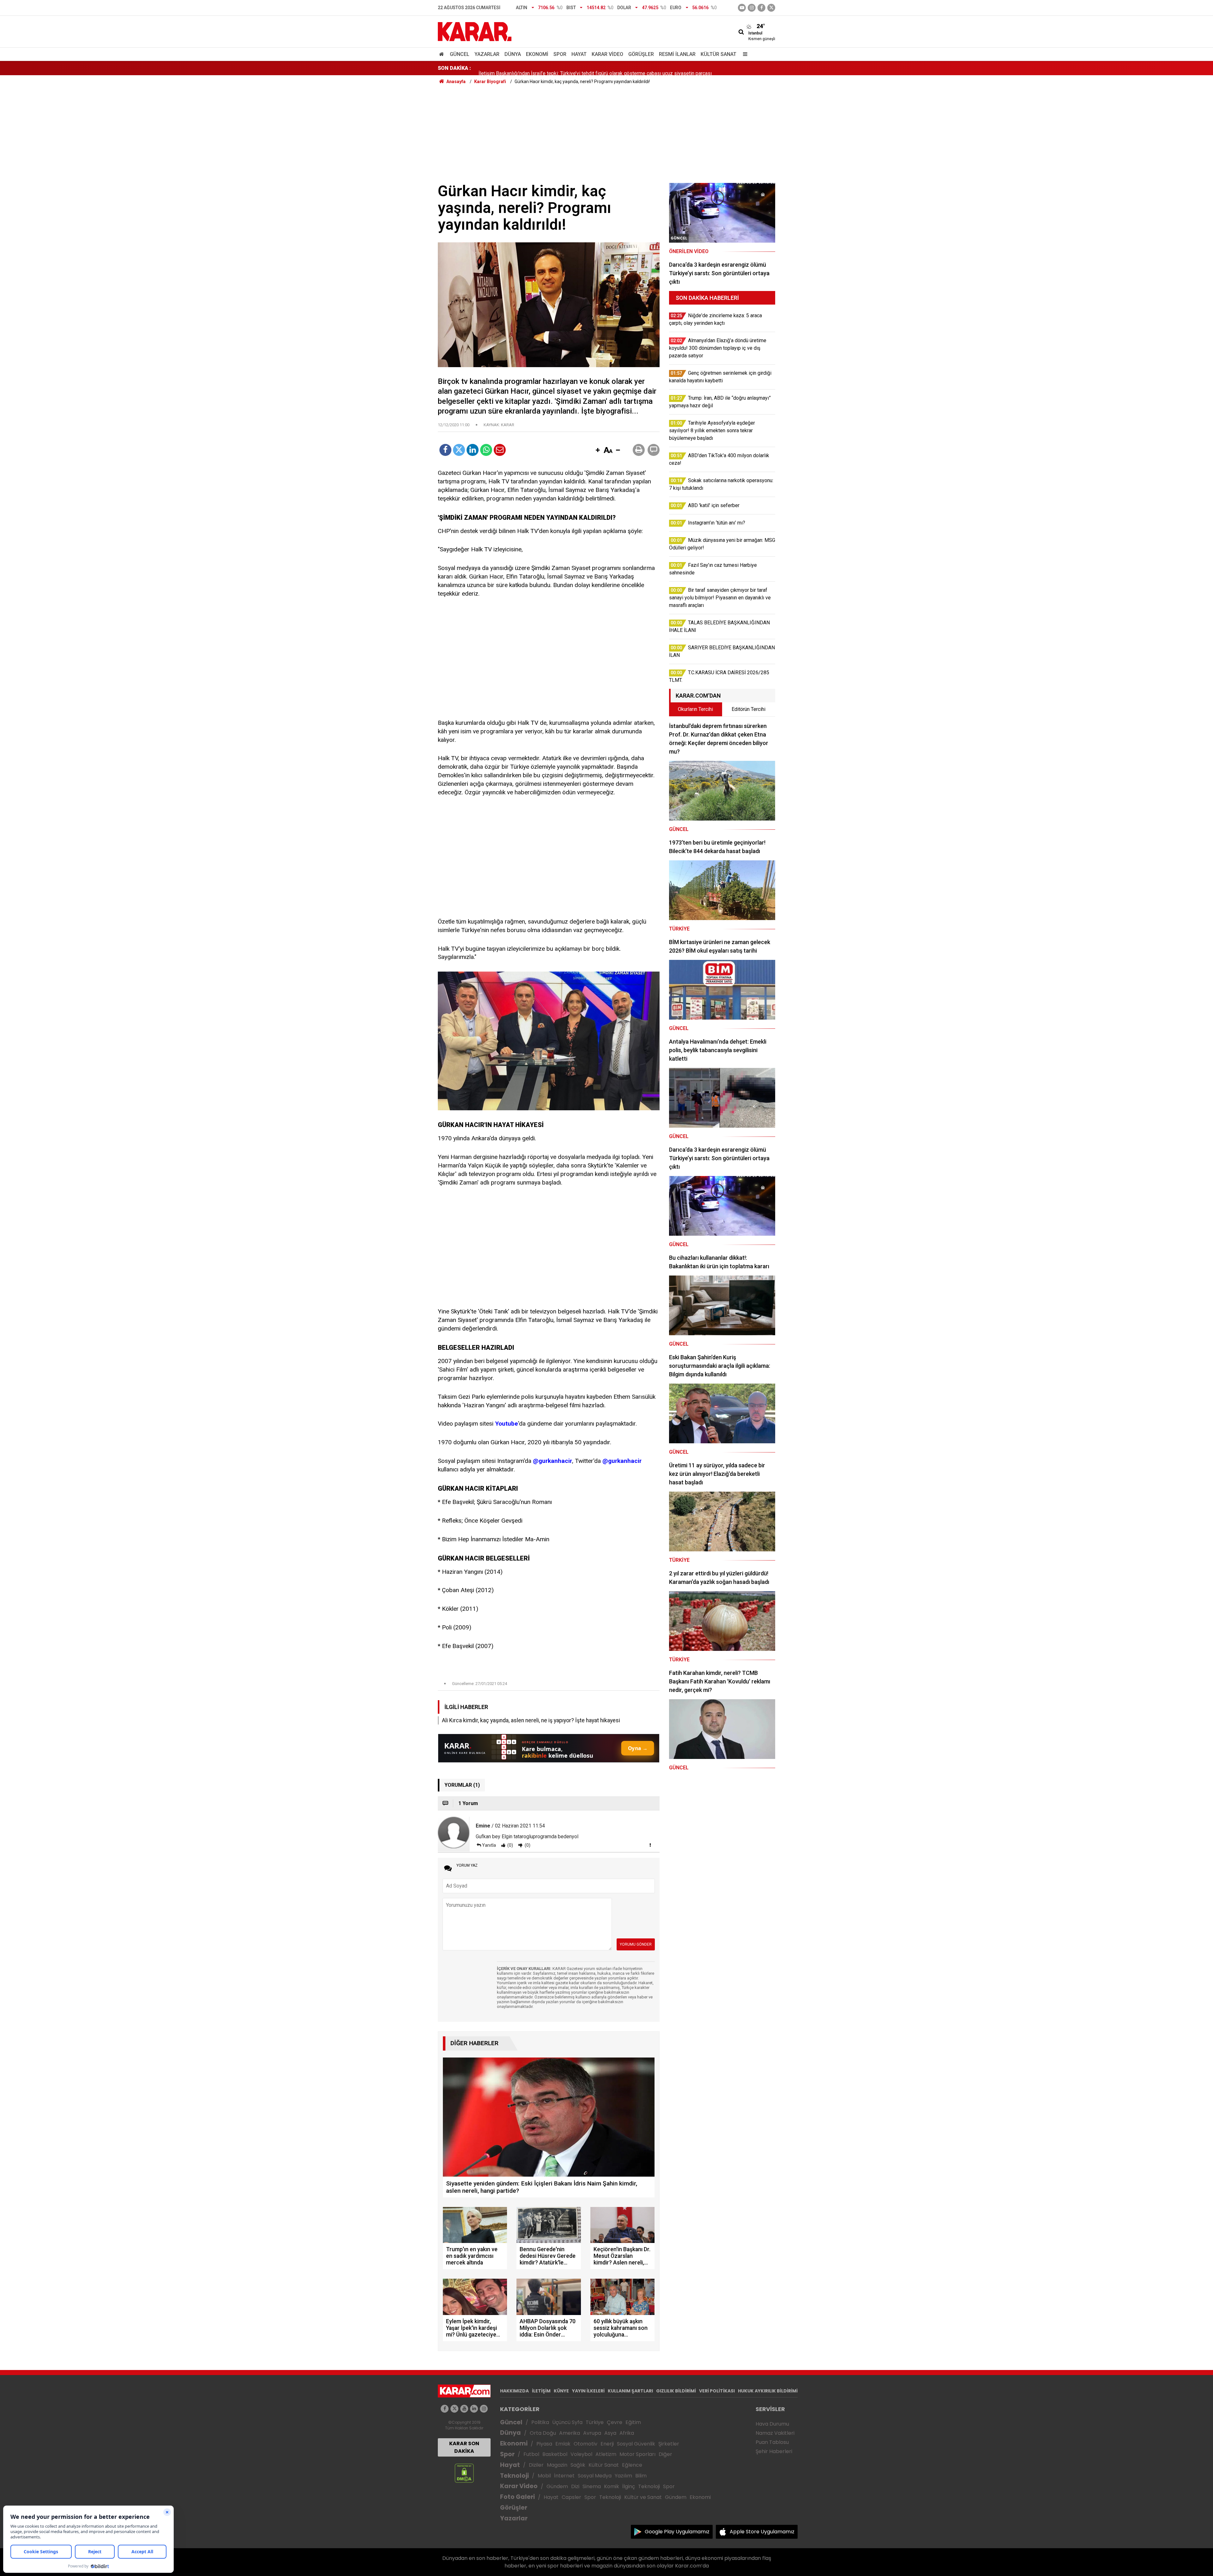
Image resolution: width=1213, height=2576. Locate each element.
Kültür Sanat (718, 54)
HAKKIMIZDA (514, 2391)
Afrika (627, 2433)
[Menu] (744, 54)
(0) (510, 1845)
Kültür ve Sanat (643, 2497)
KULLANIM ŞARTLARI (630, 2391)
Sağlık (578, 2465)
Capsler (571, 2497)
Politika (540, 2422)
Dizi (575, 2486)
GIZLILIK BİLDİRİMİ (676, 2391)
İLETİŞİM (541, 2391)
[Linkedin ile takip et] (474, 2409)
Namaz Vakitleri (775, 2433)
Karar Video (607, 54)
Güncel (460, 54)
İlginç (629, 2486)
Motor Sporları (637, 2454)
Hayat (579, 54)
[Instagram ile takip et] (484, 2409)
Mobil (544, 2476)
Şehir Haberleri (774, 2451)
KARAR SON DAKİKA (464, 2447)
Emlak (563, 2444)
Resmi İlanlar (677, 54)
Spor (560, 54)
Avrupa (592, 2433)
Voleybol (581, 2454)
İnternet (564, 2476)
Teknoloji (514, 2476)
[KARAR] (475, 31)
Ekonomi (537, 54)
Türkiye (595, 2422)
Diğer (665, 2454)
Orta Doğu (543, 2433)
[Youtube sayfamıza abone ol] (464, 2409)
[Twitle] (459, 450)
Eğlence (632, 2465)
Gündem (557, 2486)
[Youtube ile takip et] (742, 8)
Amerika (570, 2433)
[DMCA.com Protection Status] (464, 2473)
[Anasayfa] (443, 54)
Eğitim (633, 2422)
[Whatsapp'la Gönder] (486, 450)
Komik (612, 2486)
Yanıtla (489, 1845)
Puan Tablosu (772, 2442)
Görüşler (641, 54)
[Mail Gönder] (500, 450)
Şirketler (669, 2444)
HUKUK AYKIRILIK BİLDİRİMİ (768, 2391)
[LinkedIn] (473, 450)
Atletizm (606, 2454)
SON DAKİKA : (454, 68)
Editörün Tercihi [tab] (748, 709)
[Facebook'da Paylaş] (445, 450)
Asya (610, 2433)
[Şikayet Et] (650, 1845)
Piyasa (544, 2444)
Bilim (641, 2476)
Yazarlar (487, 54)
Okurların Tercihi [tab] (695, 709)
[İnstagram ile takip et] (752, 8)
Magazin (557, 2465)
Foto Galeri (517, 2497)
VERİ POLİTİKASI (717, 2391)
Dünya (513, 54)
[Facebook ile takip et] (761, 8)
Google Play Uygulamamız (677, 2532)
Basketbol (555, 2454)
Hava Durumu (772, 2424)
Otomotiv (585, 2444)
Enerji (607, 2444)
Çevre (615, 2422)
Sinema (592, 2486)
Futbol (531, 2454)
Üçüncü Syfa (567, 2422)
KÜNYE (561, 2391)
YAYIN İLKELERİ (588, 2391)
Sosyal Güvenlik (636, 2444)
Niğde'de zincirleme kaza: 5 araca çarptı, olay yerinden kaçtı (544, 68)
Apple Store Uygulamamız (762, 2532)
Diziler (536, 2465)
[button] (598, 451)
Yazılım (623, 2476)
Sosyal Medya (595, 2476)
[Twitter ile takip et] (771, 8)
